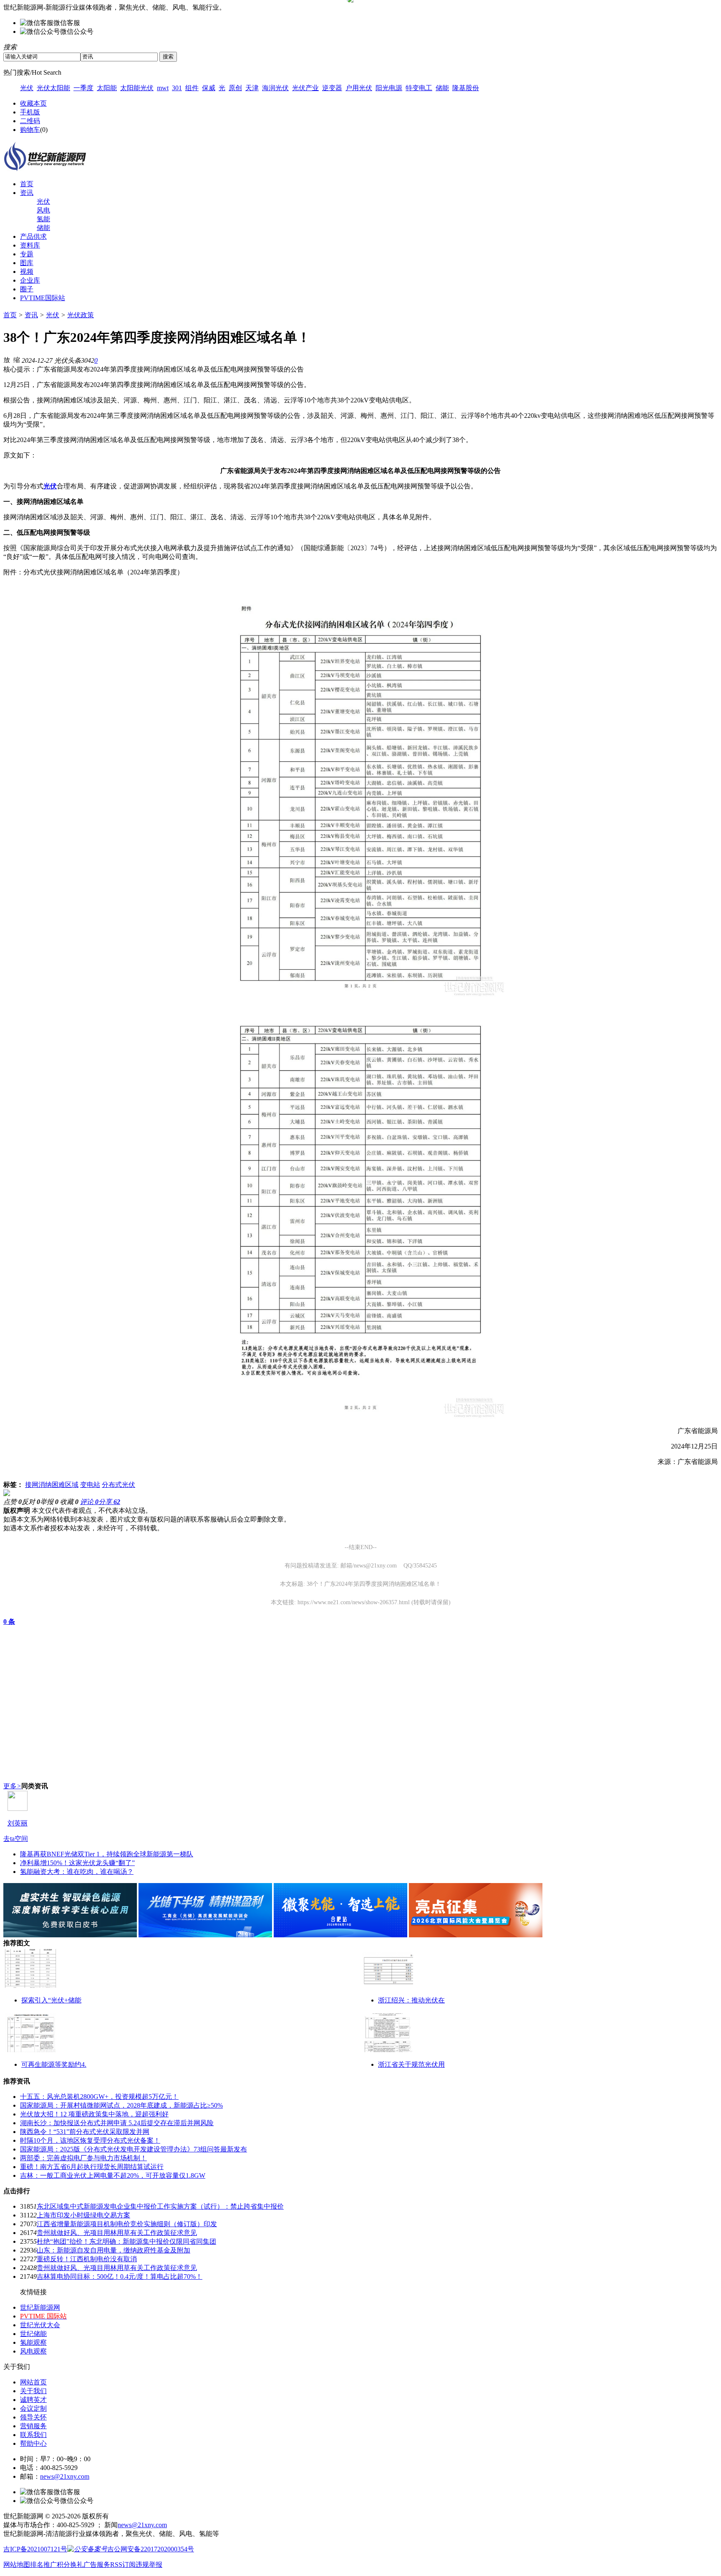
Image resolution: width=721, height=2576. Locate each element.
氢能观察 (33, 2342)
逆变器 (332, 88)
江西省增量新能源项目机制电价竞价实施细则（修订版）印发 (127, 2224)
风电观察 (33, 2351)
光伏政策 (81, 315)
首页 (27, 184)
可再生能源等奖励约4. (54, 2064)
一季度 (83, 88)
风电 (43, 210)
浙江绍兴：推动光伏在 (411, 2000)
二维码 (30, 121)
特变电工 (419, 88)
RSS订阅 (123, 2565)
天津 (252, 88)
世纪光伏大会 (40, 2325)
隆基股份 (466, 88)
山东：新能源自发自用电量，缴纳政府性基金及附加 (113, 2250)
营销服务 (33, 2426)
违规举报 (149, 2565)
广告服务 (97, 2565)
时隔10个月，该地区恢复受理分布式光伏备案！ (90, 2140)
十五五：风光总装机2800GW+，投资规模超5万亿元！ (99, 2097)
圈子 (27, 289)
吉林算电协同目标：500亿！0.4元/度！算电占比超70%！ (120, 2276)
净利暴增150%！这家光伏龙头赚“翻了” (77, 1863)
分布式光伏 (118, 1485)
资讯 (27, 193)
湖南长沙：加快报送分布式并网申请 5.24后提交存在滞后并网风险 (117, 2123)
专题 (27, 254)
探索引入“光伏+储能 (51, 2000)
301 (177, 88)
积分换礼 (70, 2565)
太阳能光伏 (137, 88)
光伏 (27, 88)
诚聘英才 (33, 2400)
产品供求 (33, 236)
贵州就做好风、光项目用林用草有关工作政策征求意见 (117, 2233)
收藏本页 (33, 103)
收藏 (69, 1502)
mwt (163, 88)
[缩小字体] (17, 359)
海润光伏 (275, 88)
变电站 (90, 1485)
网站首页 (33, 2382)
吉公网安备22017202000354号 (151, 2549)
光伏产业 (305, 88)
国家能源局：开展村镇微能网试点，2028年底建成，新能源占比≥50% (121, 2105)
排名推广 (43, 2565)
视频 (27, 272)
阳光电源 (389, 88)
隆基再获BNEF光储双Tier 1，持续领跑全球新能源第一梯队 (107, 1854)
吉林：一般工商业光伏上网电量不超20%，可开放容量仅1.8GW (113, 2175)
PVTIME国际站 (43, 298)
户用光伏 (359, 88)
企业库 (30, 280)
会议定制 (33, 2408)
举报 (49, 1502)
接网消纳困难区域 (52, 1485)
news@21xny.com (65, 2476)
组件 (192, 88)
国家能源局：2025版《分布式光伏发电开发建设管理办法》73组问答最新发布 (134, 2149)
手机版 (30, 112)
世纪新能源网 (40, 2307)
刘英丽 (18, 1823)
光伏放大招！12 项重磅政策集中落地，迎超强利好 (94, 2114)
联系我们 (33, 2435)
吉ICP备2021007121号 (35, 2549)
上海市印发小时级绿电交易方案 (83, 2215)
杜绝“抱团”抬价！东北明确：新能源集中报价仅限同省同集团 (126, 2241)
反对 (31, 1502)
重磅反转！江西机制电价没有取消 (87, 2259)
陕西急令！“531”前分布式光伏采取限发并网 (85, 2132)
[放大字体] (7, 359)
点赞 (13, 1502)
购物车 (30, 130)
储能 (442, 88)
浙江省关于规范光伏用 (411, 2064)
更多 (12, 1786)
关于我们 (33, 2391)
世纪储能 (33, 2334)
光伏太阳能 (53, 88)
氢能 (43, 219)
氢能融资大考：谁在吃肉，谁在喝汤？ (77, 1872)
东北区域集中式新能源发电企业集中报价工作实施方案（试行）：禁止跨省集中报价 (160, 2206)
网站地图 (17, 2565)
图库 (27, 263)
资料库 (30, 245)
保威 (209, 88)
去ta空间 (16, 1839)
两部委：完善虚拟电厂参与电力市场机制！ (83, 2158)
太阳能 (107, 88)
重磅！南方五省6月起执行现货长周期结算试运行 (92, 2167)
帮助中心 (33, 2443)
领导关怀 (33, 2417)
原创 (235, 88)
